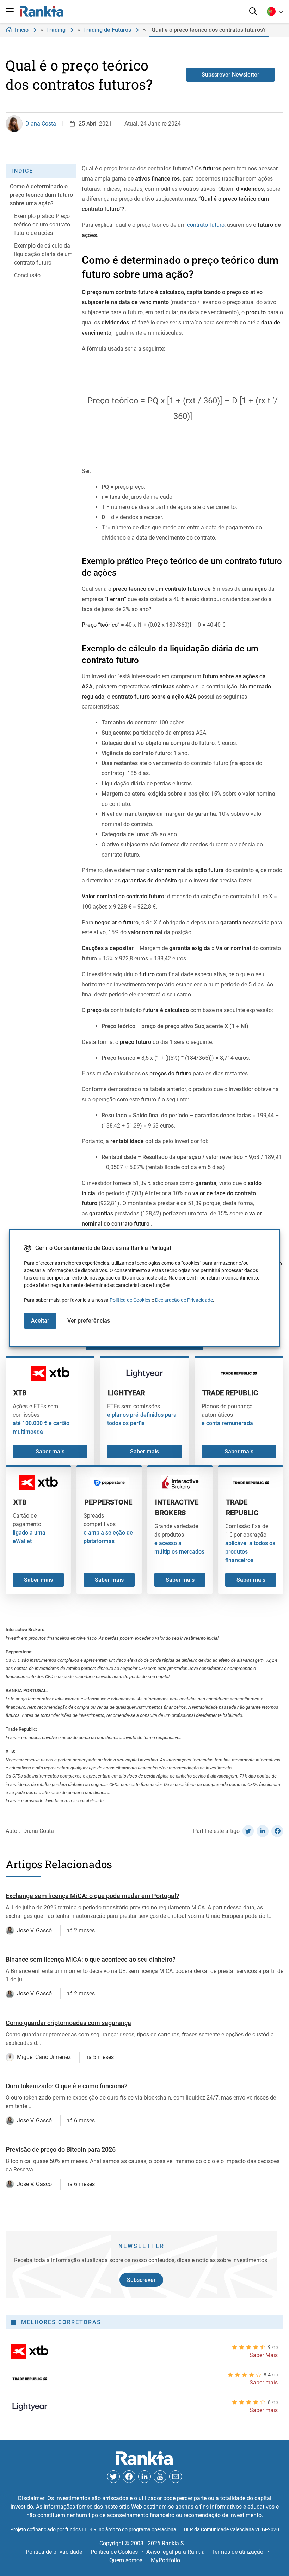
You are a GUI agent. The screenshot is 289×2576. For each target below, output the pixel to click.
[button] (10, 11)
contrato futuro (206, 225)
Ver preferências (89, 1321)
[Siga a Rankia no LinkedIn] (144, 2477)
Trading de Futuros (107, 30)
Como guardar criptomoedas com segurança (68, 2023)
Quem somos (126, 2560)
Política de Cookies (130, 1300)
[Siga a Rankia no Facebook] (129, 2477)
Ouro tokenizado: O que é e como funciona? (67, 2086)
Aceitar (40, 1321)
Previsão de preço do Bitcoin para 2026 (61, 2149)
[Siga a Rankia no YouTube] (160, 2477)
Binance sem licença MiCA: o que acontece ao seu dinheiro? (91, 1959)
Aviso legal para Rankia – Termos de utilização (205, 2552)
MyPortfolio (165, 2560)
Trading (56, 30)
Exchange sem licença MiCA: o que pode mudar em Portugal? (93, 1896)
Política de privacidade (54, 2552)
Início (22, 30)
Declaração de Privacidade (184, 1300)
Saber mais (50, 1451)
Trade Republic (230, 1393)
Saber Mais (264, 2355)
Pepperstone (108, 1502)
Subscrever (141, 2280)
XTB (20, 1393)
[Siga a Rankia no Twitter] (113, 2477)
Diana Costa (41, 124)
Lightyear (126, 1393)
